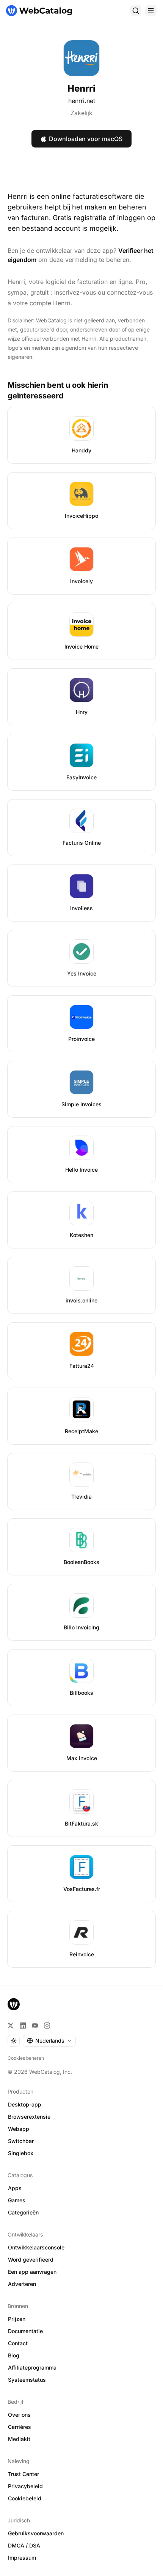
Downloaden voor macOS (86, 139)
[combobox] (49, 2041)
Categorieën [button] (23, 2212)
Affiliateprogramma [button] (32, 2367)
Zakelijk (81, 113)
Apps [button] (15, 2188)
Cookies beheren (26, 2058)
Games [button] (17, 2200)
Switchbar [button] (21, 2141)
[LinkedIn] (23, 2026)
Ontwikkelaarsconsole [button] (36, 2247)
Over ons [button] (19, 2415)
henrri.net (82, 101)
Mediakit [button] (19, 2439)
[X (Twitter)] (11, 2026)
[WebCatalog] (14, 2004)
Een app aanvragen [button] (32, 2272)
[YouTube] (35, 2026)
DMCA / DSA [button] (24, 2545)
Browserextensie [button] (29, 2117)
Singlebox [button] (21, 2153)
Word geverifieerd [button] (31, 2260)
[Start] (39, 11)
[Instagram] (47, 2026)
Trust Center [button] (24, 2474)
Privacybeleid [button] (25, 2486)
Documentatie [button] (25, 2331)
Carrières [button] (20, 2427)
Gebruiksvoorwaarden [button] (36, 2533)
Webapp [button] (19, 2129)
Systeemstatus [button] (27, 2380)
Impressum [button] (22, 2558)
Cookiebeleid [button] (25, 2498)
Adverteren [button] (22, 2284)
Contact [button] (18, 2343)
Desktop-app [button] (25, 2104)
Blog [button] (14, 2355)
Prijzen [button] (17, 2319)
